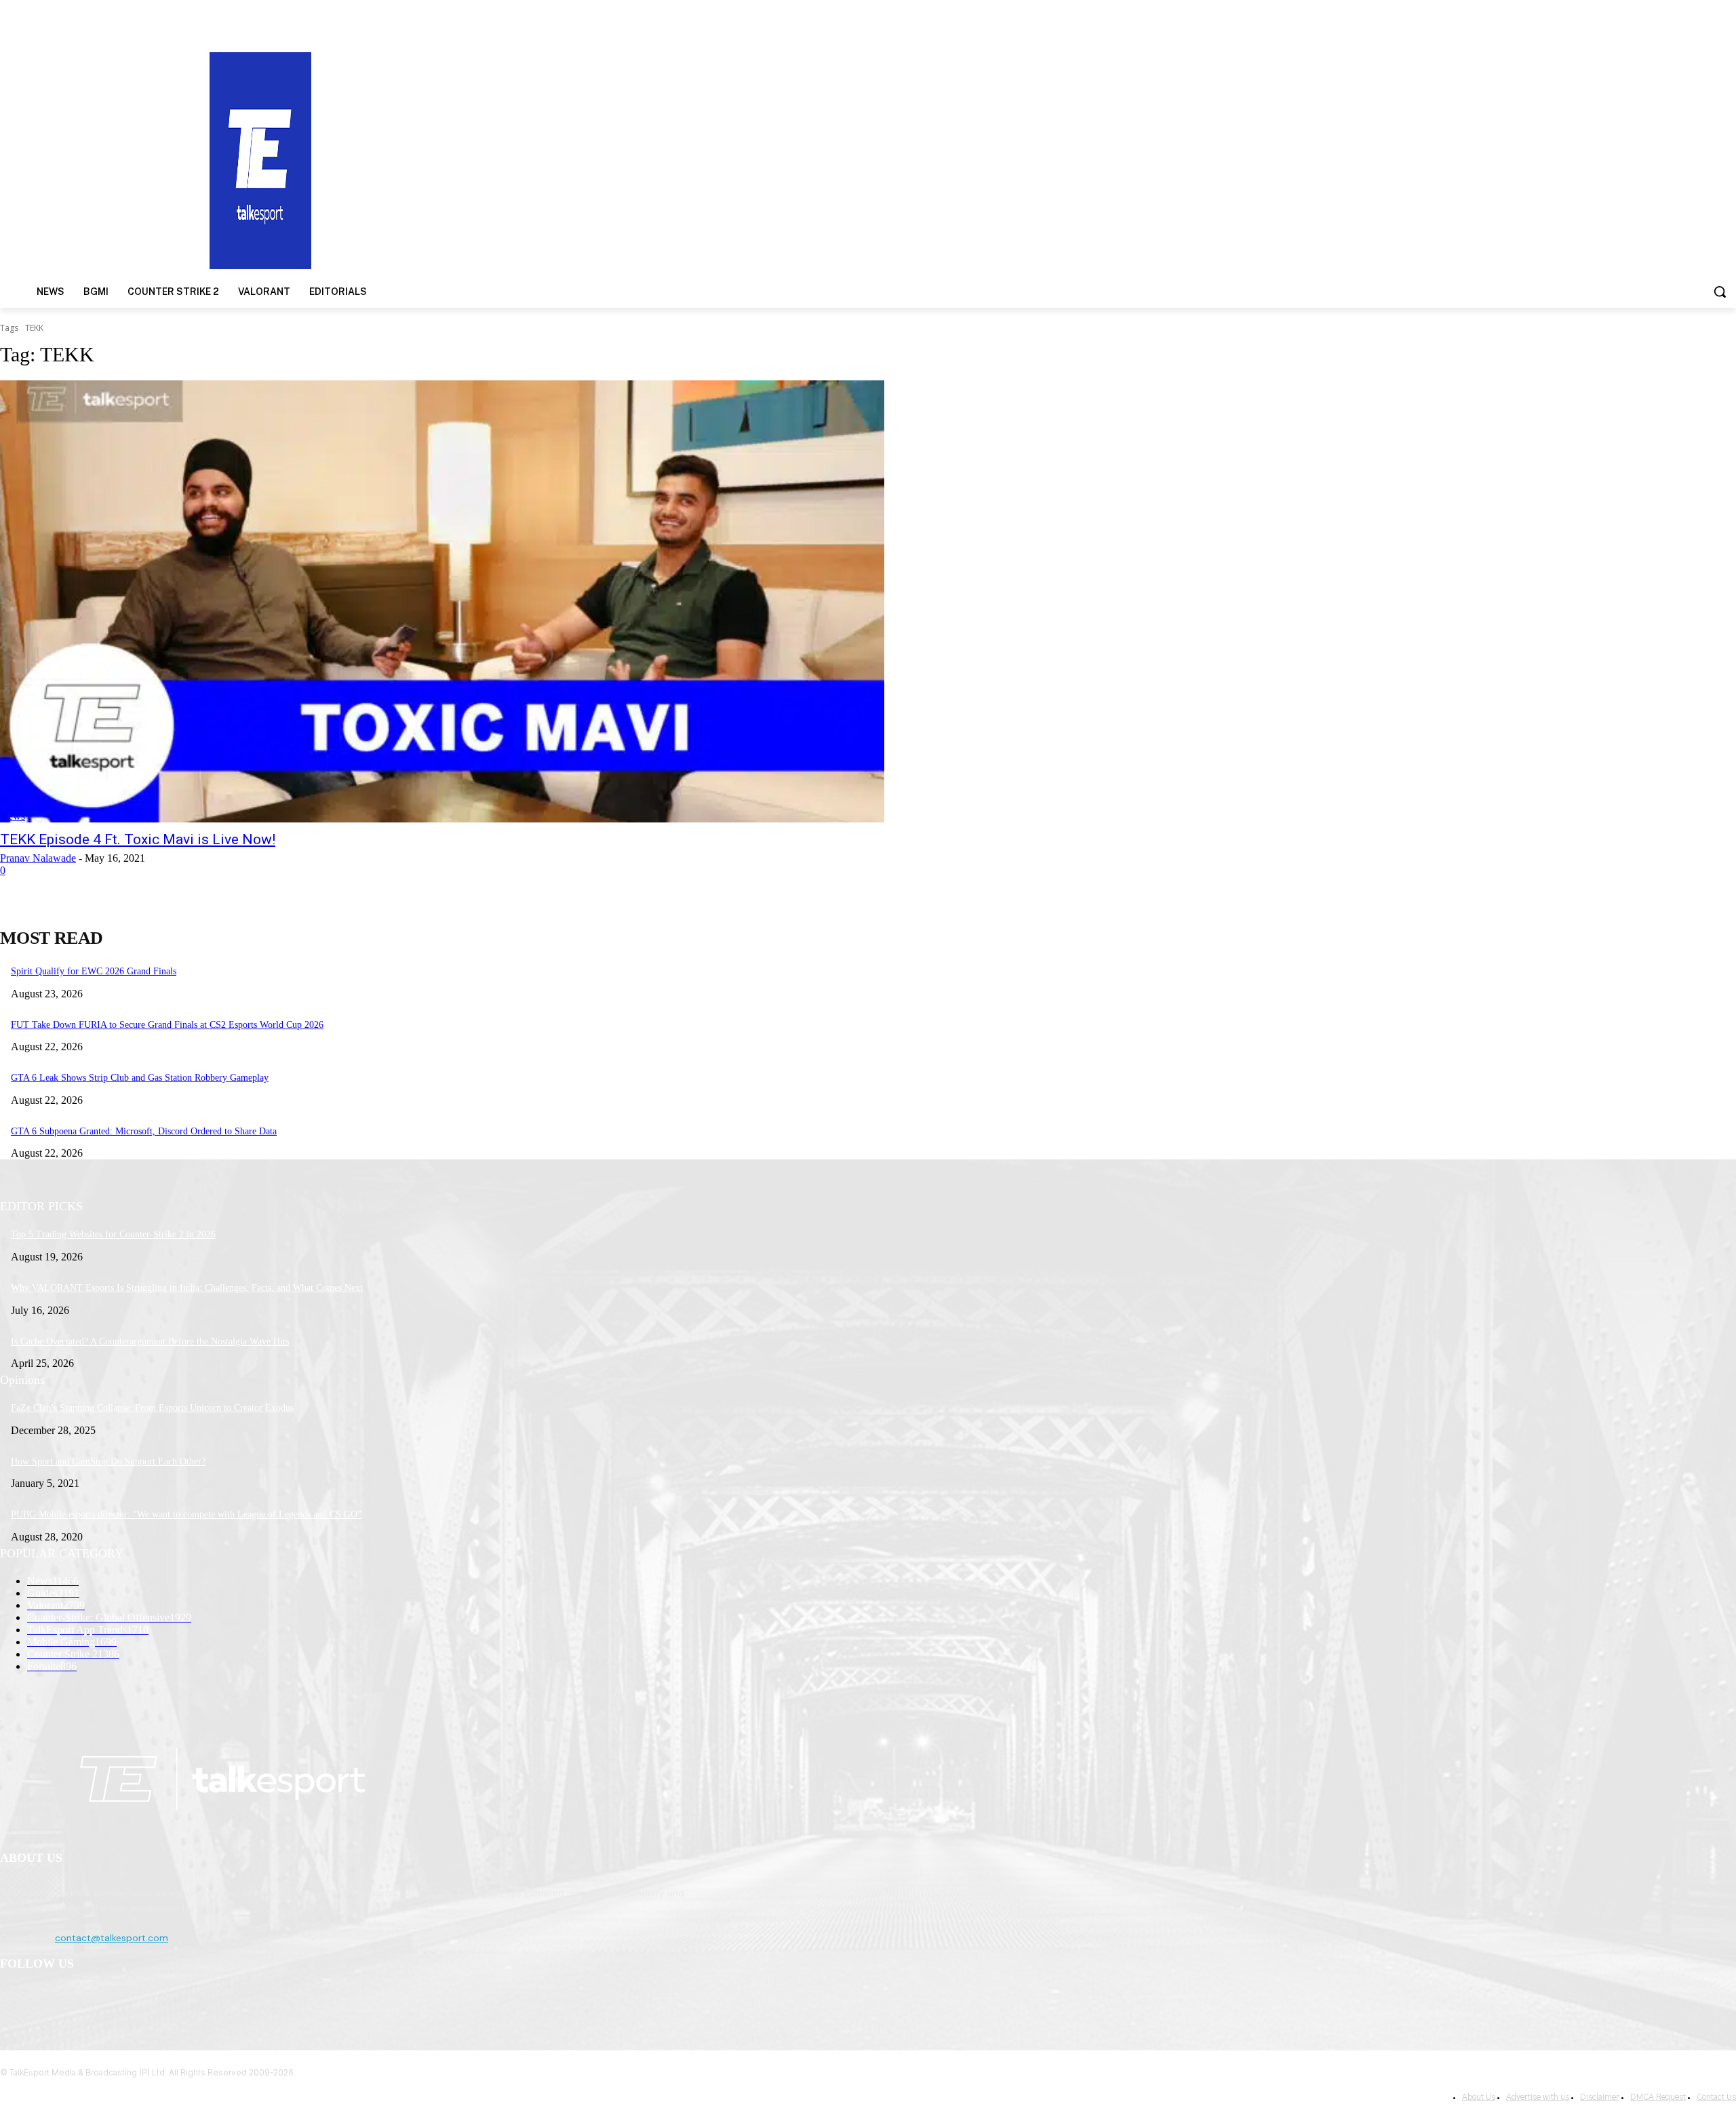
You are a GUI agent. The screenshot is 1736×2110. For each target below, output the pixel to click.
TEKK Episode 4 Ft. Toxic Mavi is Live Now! (138, 839)
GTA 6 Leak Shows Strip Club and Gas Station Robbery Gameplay (140, 1078)
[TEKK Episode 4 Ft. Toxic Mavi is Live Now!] (442, 601)
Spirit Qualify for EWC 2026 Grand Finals (94, 971)
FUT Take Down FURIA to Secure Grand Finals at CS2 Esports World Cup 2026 (167, 1025)
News (13, 816)
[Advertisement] (1128, 159)
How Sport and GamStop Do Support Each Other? (108, 1461)
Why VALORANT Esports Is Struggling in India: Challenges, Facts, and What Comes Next (187, 1288)
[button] (1720, 292)
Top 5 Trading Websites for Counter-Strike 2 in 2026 (113, 1234)
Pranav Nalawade (38, 858)
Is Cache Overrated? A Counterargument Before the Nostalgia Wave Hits (150, 1341)
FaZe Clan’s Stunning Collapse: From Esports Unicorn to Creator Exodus (152, 1408)
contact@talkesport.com (112, 1938)
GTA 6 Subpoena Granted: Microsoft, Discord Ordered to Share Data (144, 1131)
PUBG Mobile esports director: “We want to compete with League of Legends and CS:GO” (186, 1514)
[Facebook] (14, 1999)
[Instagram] (48, 1999)
